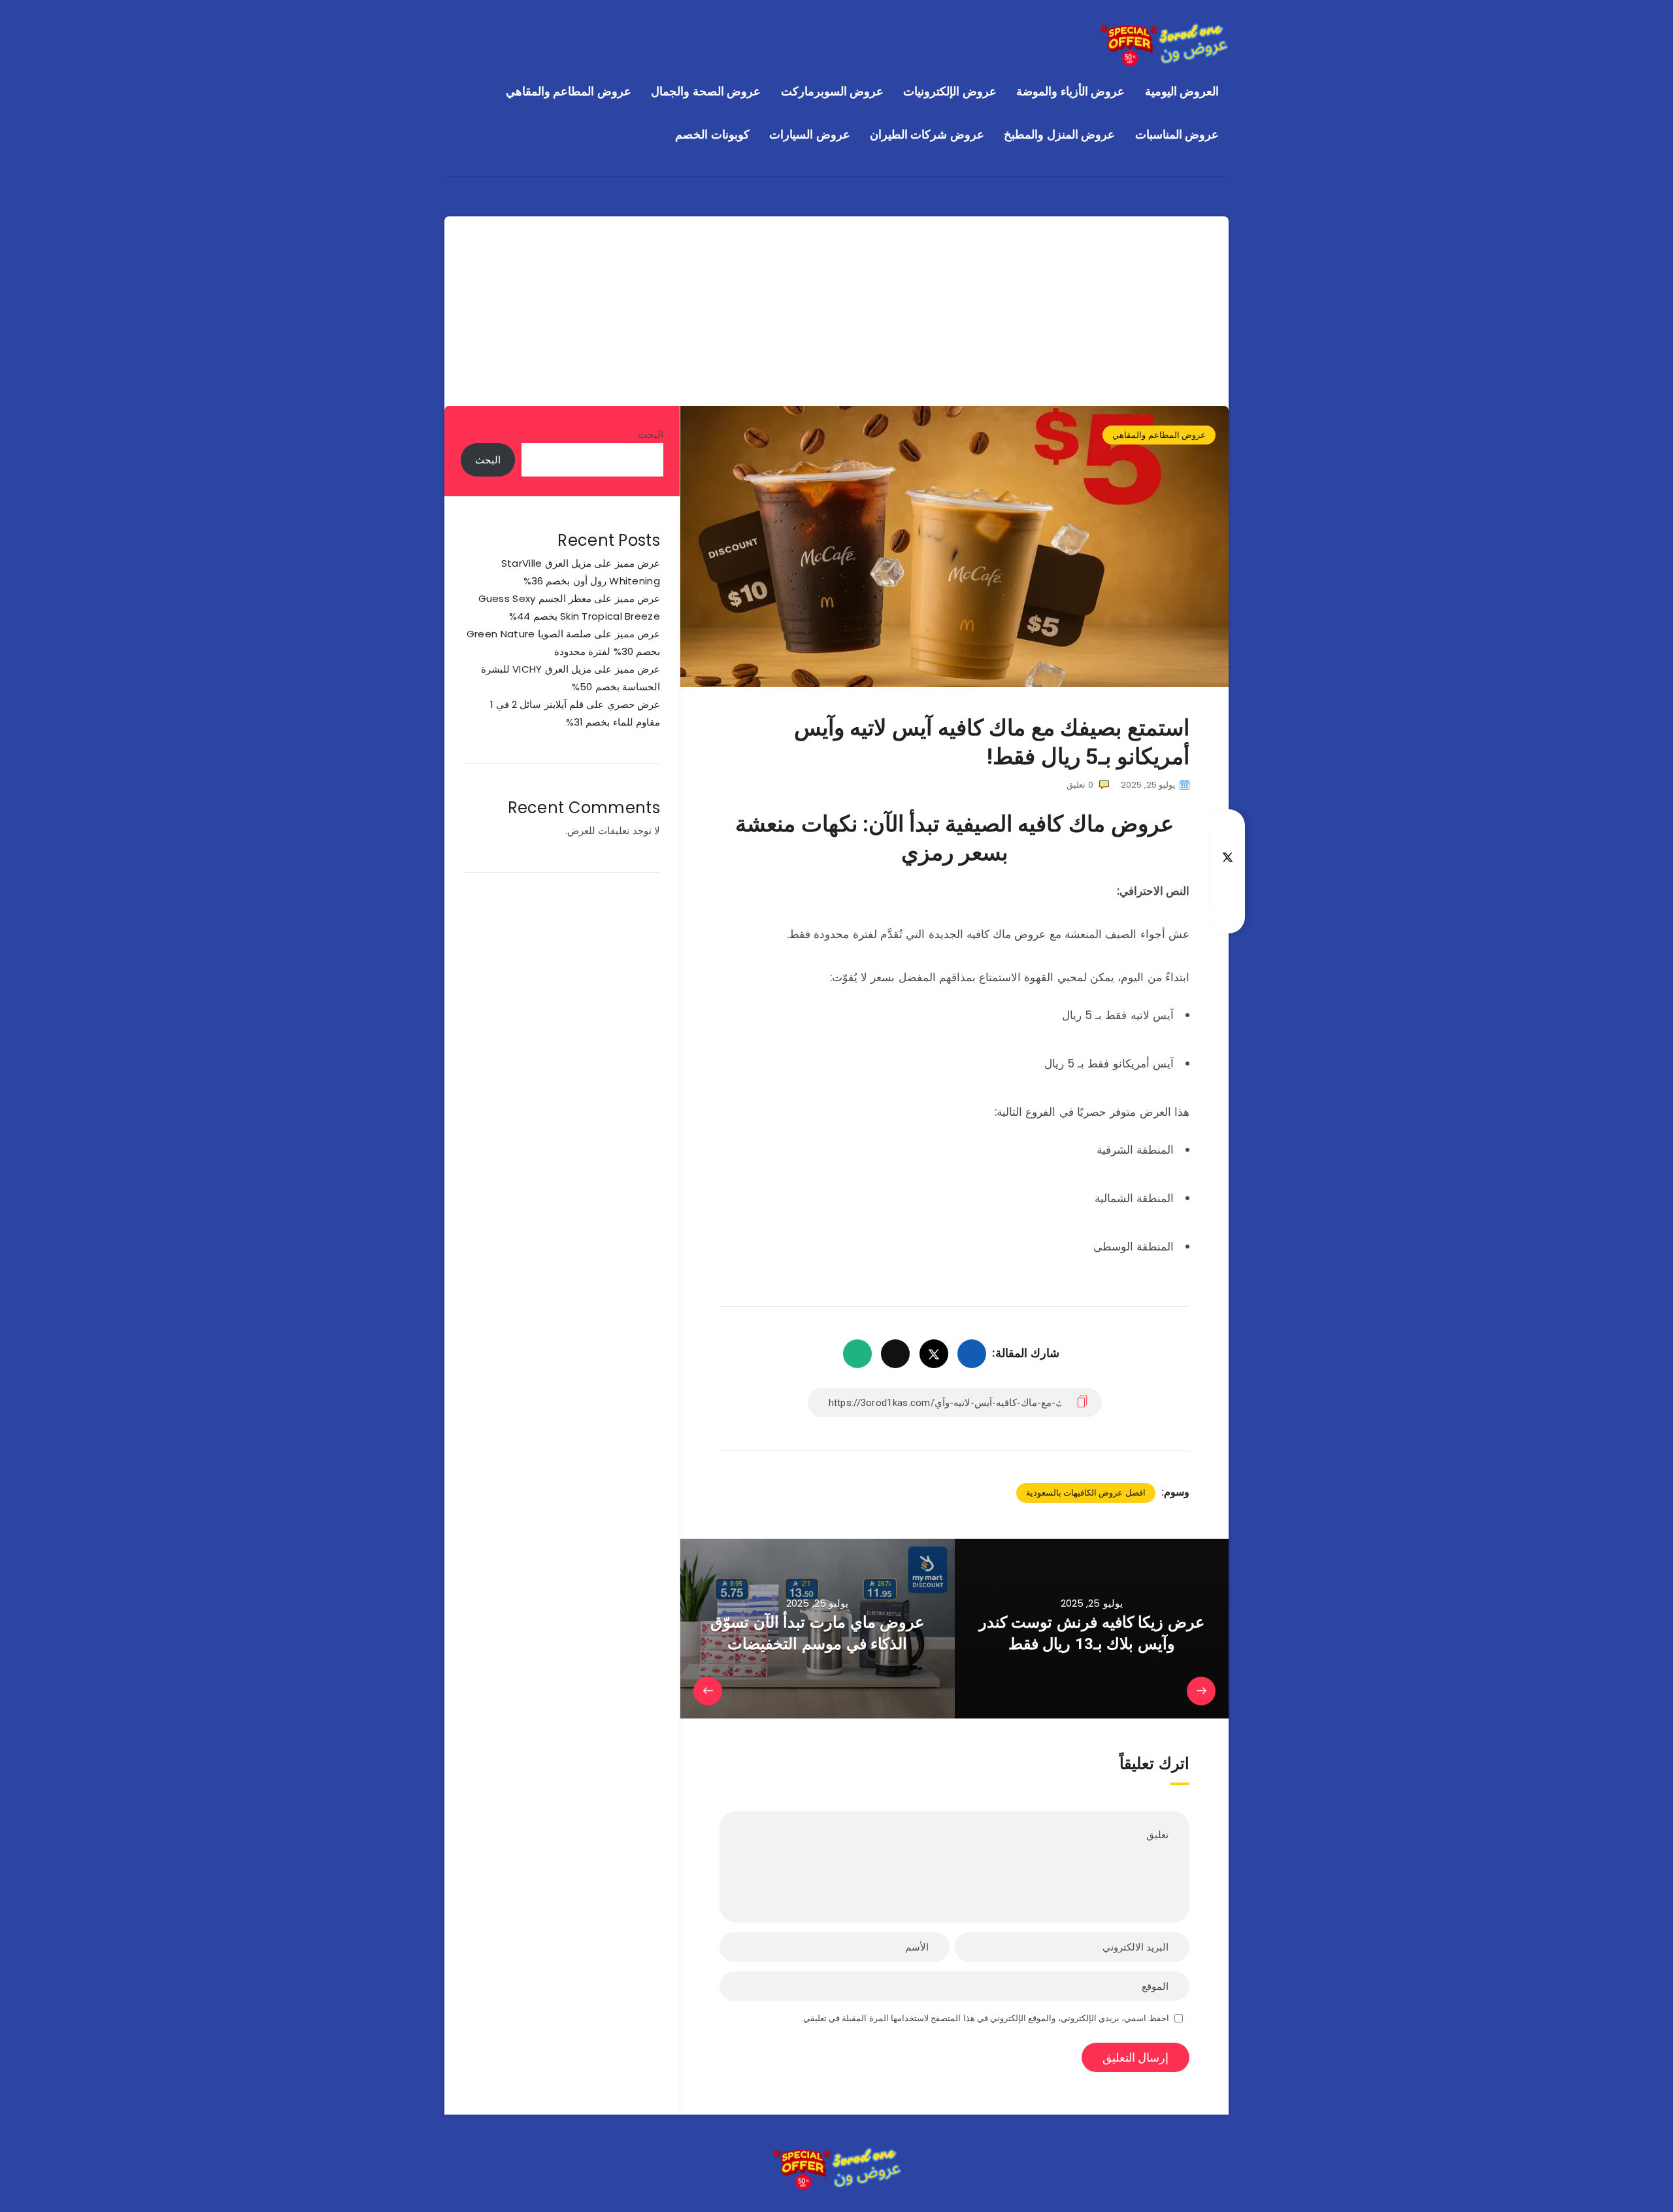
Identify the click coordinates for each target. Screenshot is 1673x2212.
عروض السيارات (810, 134)
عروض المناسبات (1177, 134)
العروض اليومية (1182, 91)
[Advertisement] (836, 308)
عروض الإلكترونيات (950, 91)
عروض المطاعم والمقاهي (569, 91)
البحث (651, 434)
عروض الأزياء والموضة (1070, 91)
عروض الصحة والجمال (706, 91)
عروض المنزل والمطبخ (1059, 134)
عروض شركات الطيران (927, 134)
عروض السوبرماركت (833, 91)
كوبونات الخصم (712, 134)
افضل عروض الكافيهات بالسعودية (1086, 1493)
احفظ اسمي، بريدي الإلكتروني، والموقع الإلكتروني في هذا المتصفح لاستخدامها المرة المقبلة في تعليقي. (985, 2018)
